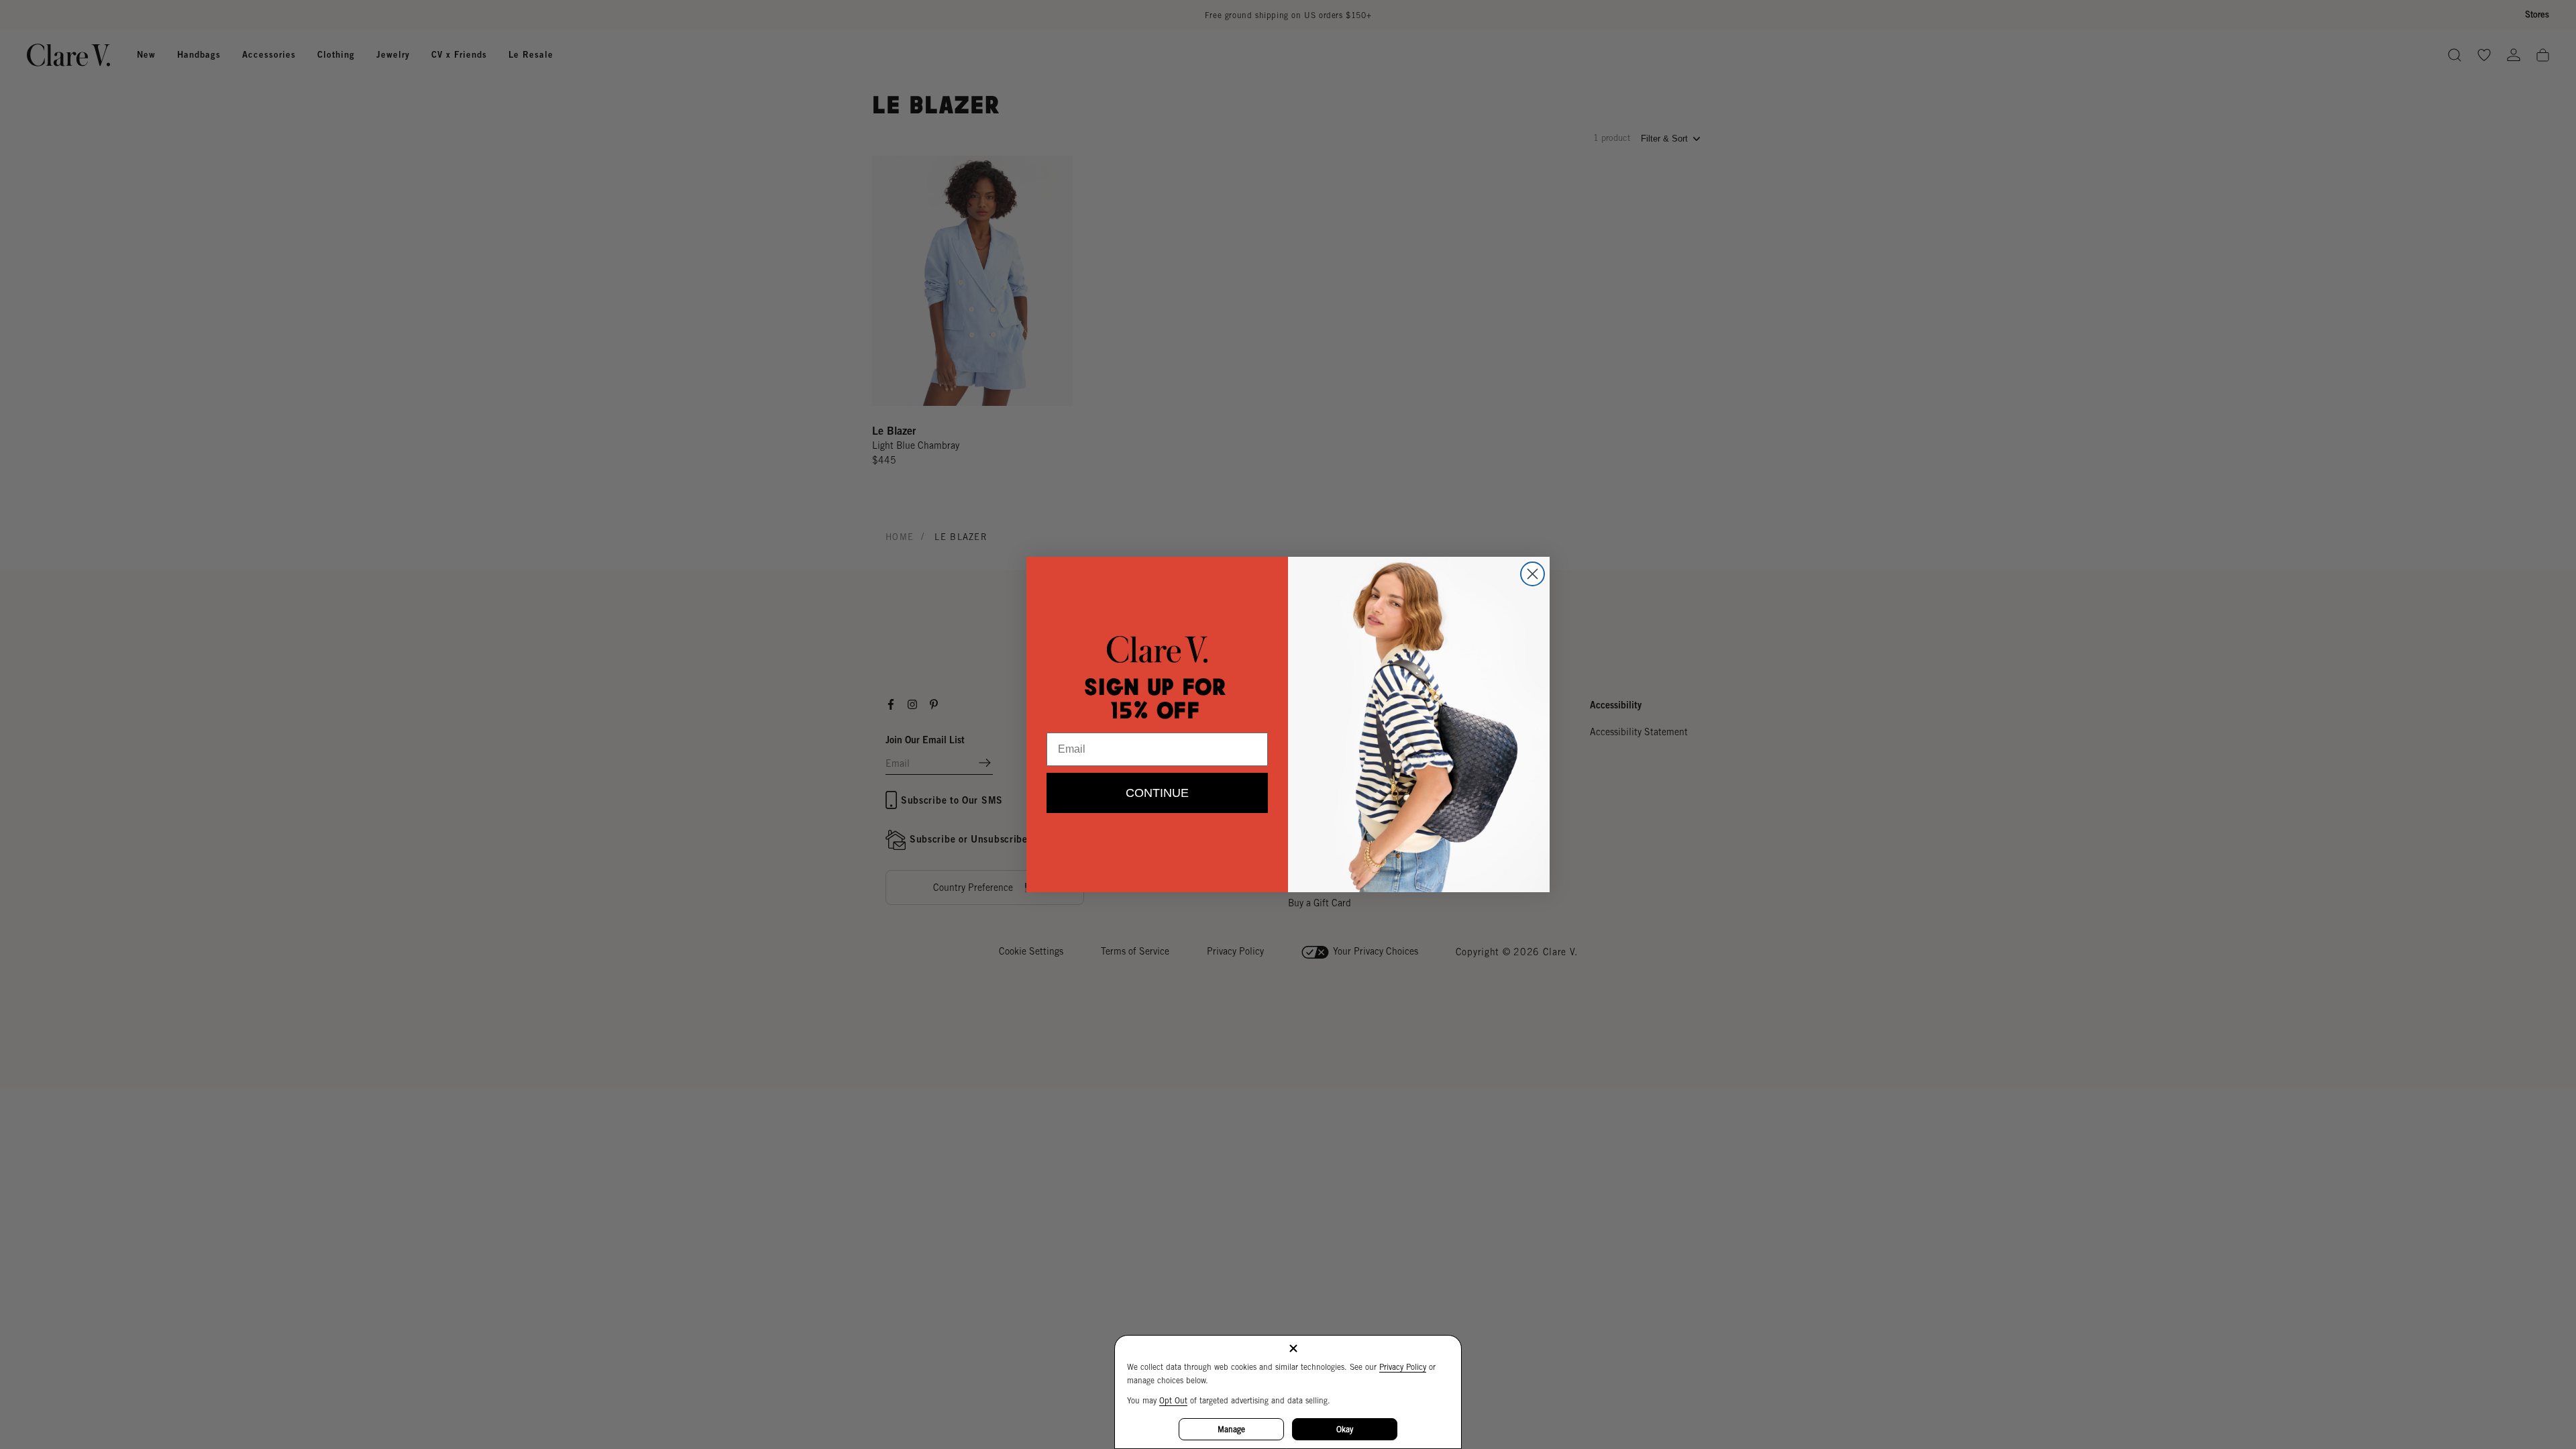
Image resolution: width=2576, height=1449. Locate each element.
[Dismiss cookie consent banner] (1293, 1349)
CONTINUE (1157, 793)
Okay (1345, 1429)
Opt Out (1173, 1400)
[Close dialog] (1533, 574)
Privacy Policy (1403, 1367)
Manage (1231, 1429)
